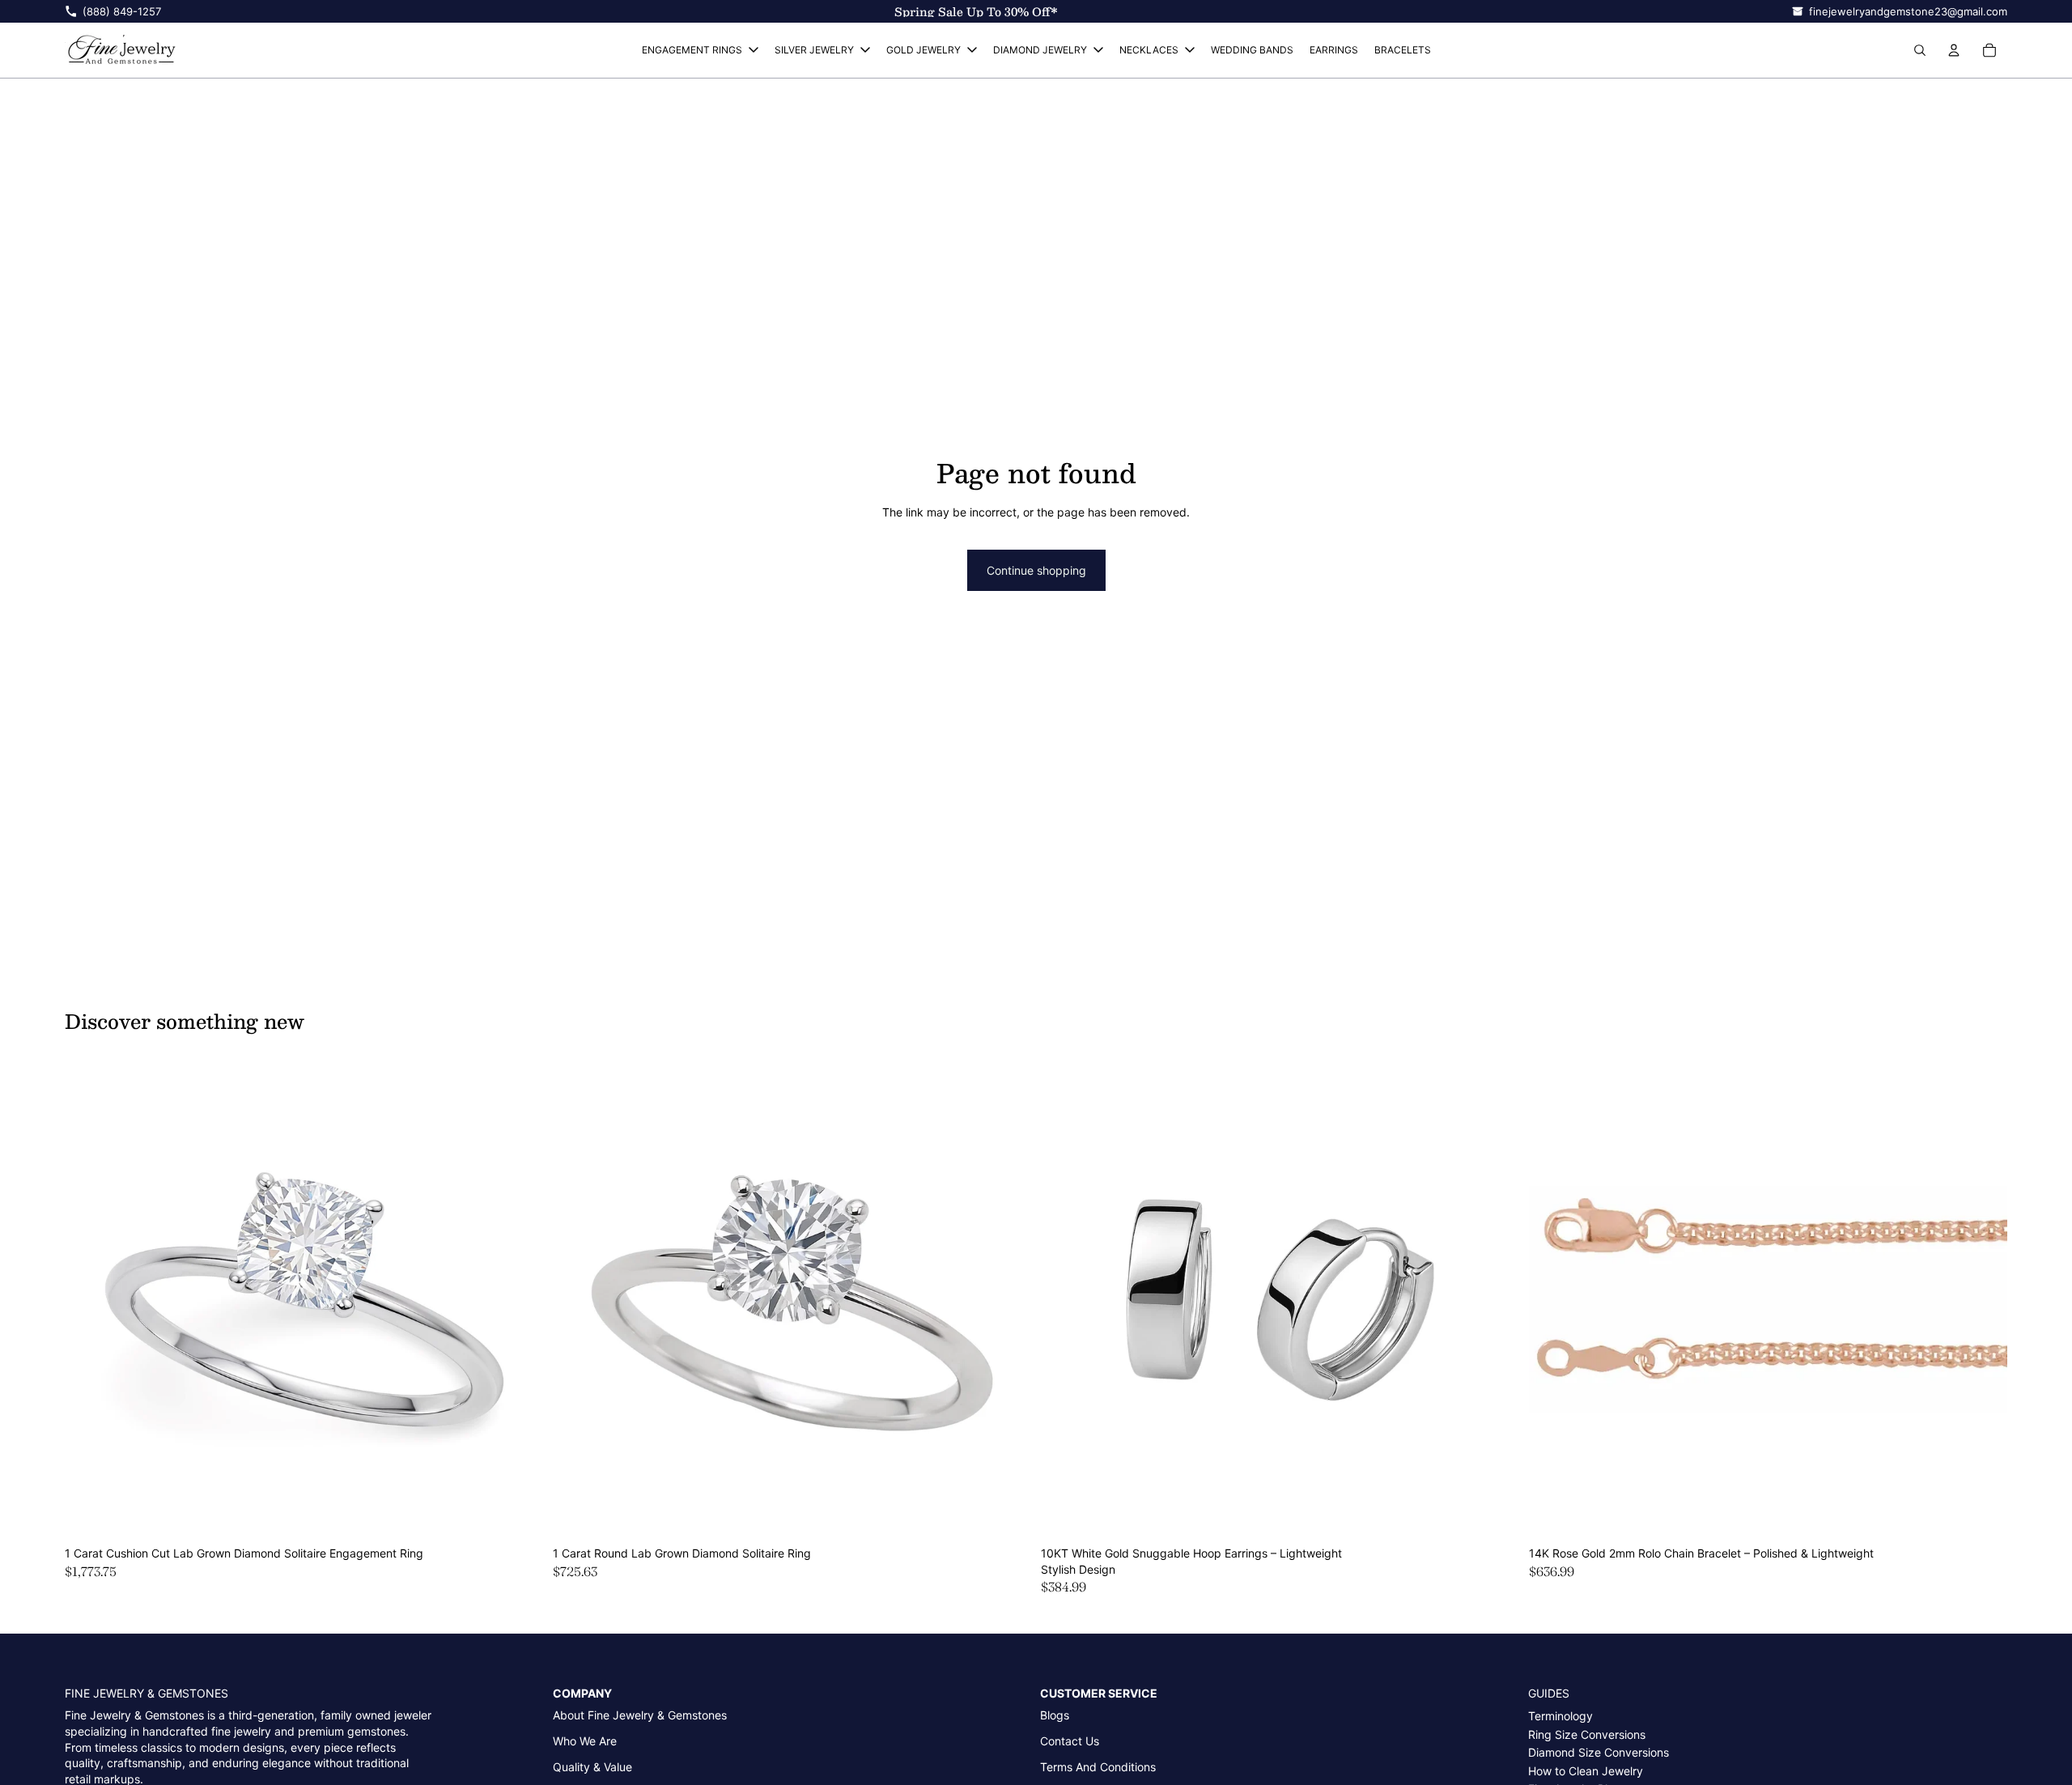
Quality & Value (592, 1767)
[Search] (1920, 50)
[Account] (1954, 50)
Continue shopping (1036, 570)
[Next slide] (519, 1300)
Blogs (1055, 1715)
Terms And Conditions (1098, 1767)
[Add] (518, 1514)
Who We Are (585, 1741)
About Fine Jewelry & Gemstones (640, 1715)
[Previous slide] (89, 1300)
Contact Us (1070, 1741)
